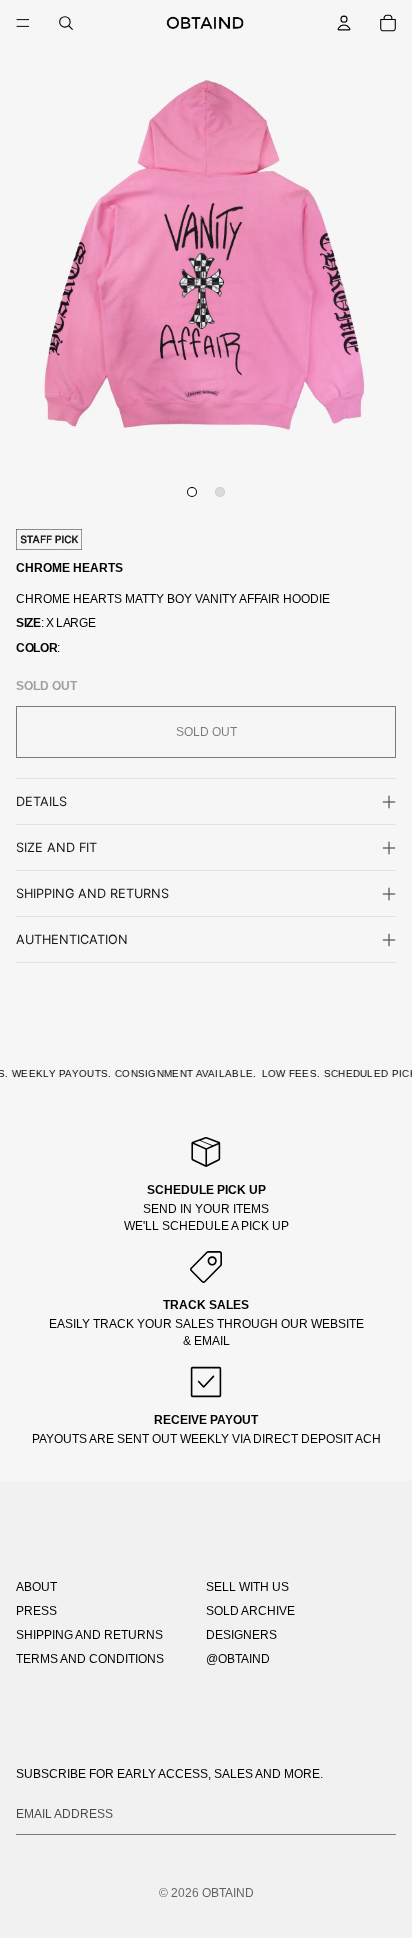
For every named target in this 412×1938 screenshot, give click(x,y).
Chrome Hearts (69, 568)
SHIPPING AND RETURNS (89, 1635)
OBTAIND (228, 1893)
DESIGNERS (241, 1635)
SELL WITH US (247, 1587)
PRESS (36, 1611)
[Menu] (23, 23)
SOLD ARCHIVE (250, 1611)
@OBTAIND (238, 1659)
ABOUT (36, 1587)
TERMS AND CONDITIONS (90, 1659)
